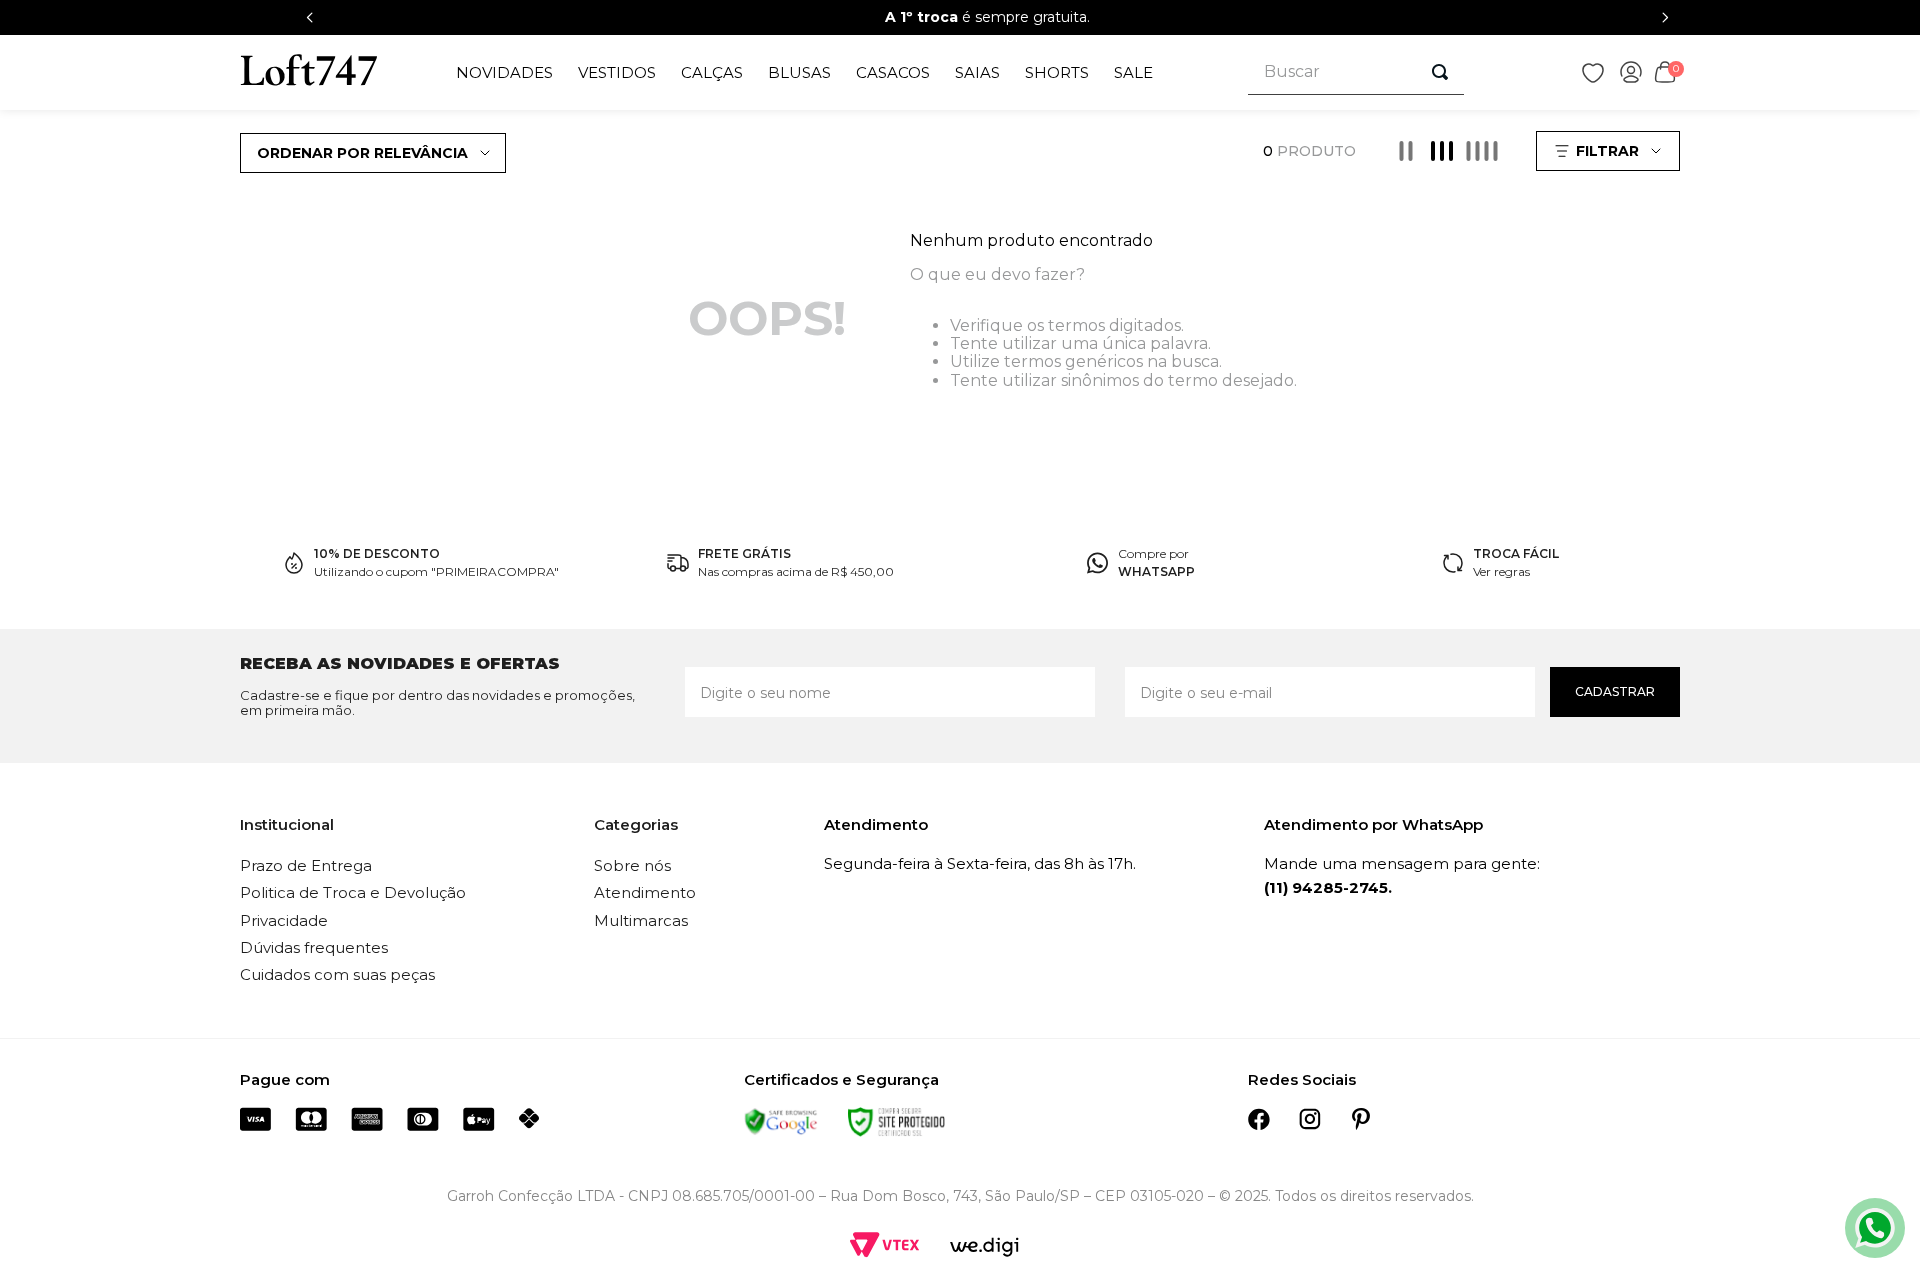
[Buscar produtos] (1440, 72)
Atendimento (645, 892)
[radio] (1406, 151)
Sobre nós (632, 865)
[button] (1610, 151)
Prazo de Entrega (306, 865)
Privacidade (284, 920)
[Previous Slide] (310, 17)
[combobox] (1356, 72)
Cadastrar (1615, 691)
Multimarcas (641, 920)
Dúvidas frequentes (314, 947)
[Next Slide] (1665, 17)
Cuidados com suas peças (337, 974)
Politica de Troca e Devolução (353, 892)
